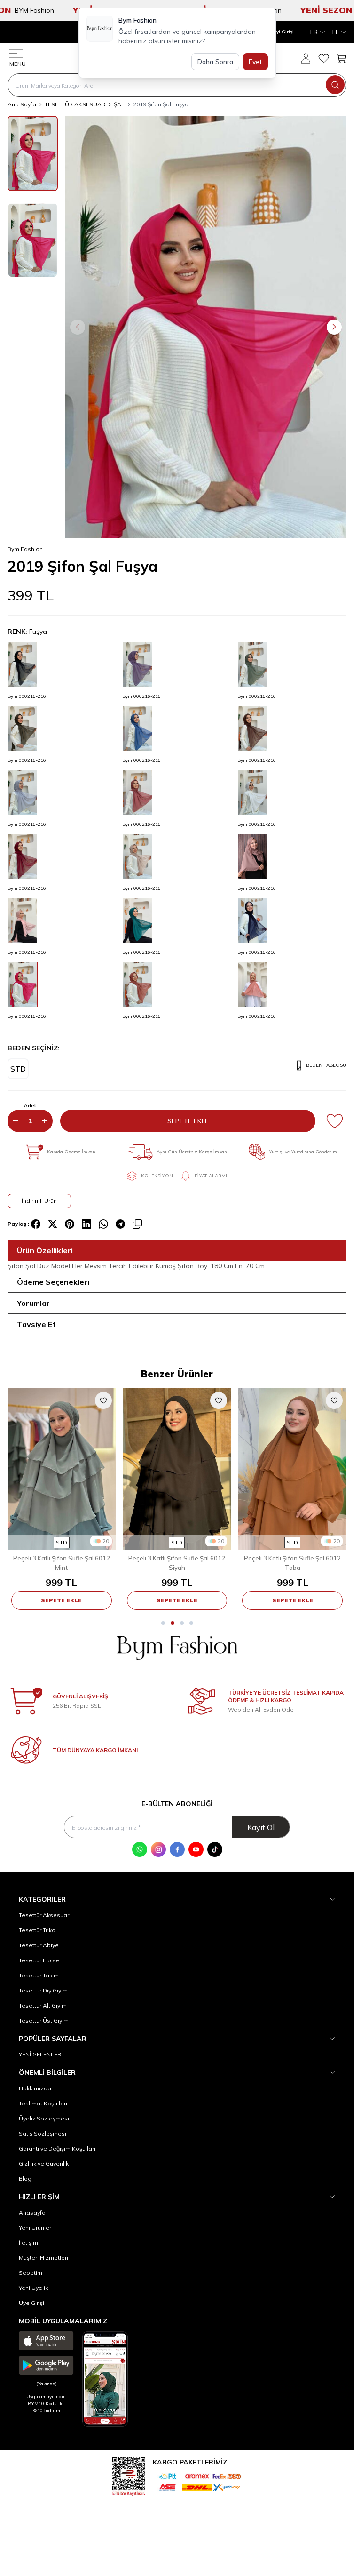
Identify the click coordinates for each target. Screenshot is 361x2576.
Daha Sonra (215, 62)
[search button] (335, 85)
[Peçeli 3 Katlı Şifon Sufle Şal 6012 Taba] (292, 1469)
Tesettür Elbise (39, 1960)
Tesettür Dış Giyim (43, 1990)
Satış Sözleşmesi (43, 2133)
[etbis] (129, 2475)
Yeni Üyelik (33, 2288)
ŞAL (119, 104)
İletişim (28, 2243)
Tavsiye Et (36, 1324)
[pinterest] (70, 1224)
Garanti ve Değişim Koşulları (57, 2148)
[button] (78, 327)
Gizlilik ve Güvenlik (44, 2164)
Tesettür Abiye (39, 1945)
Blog (25, 2179)
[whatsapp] (103, 1224)
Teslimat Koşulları (43, 2103)
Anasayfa (32, 2212)
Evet (255, 62)
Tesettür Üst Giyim (44, 2020)
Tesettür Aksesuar (44, 1915)
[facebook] (36, 1224)
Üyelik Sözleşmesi (44, 2118)
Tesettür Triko (37, 1930)
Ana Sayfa (22, 104)
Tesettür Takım (39, 1975)
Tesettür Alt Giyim (43, 2005)
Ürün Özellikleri (45, 1250)
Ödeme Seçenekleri (53, 1282)
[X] (53, 1224)
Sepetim (31, 2273)
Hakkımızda (35, 2088)
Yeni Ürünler (35, 2228)
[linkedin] (86, 1224)
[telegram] (120, 1224)
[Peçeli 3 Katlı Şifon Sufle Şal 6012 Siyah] (177, 1469)
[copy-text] (137, 1224)
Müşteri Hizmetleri (43, 2258)
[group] (206, 327)
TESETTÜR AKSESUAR (75, 104)
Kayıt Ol (261, 1827)
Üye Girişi (31, 2303)
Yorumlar (33, 1303)
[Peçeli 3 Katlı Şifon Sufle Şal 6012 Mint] (62, 1469)
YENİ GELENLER (40, 2054)
